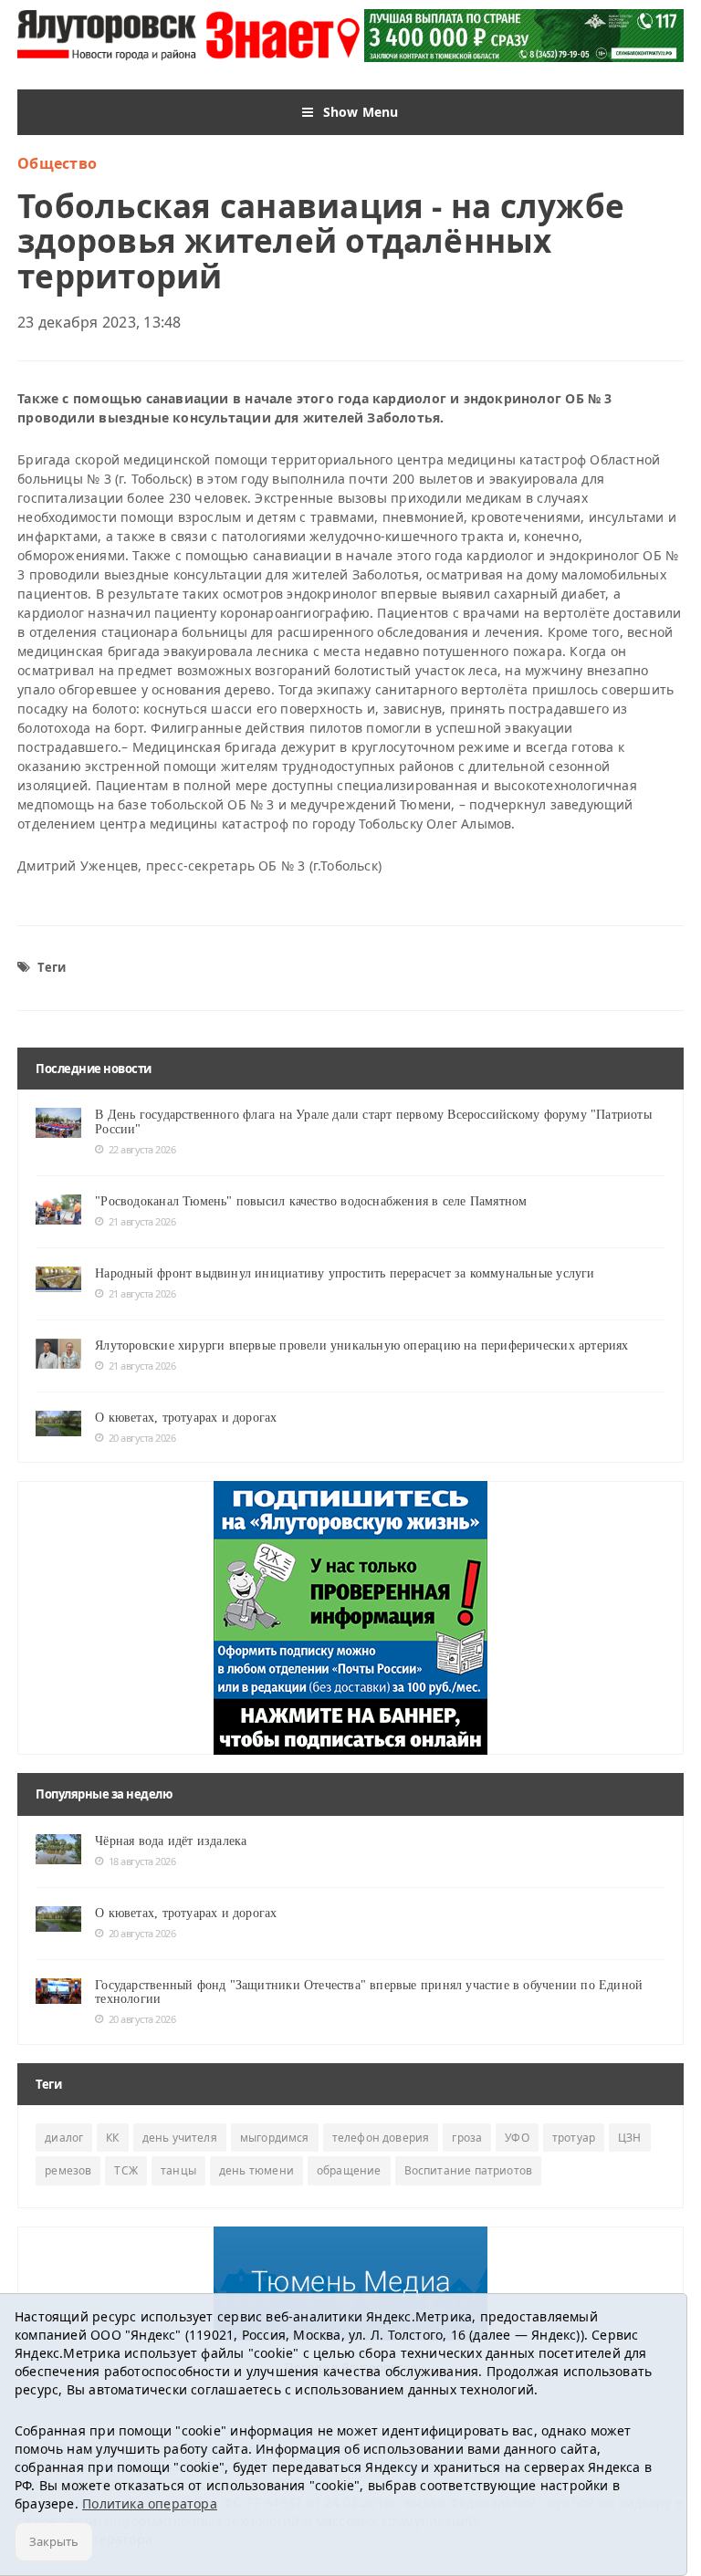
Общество (57, 163)
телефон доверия (381, 2138)
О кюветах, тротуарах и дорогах (186, 1418)
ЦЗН (630, 2138)
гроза (467, 2138)
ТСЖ (126, 2170)
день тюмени (256, 2170)
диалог (64, 2138)
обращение (349, 2170)
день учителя (180, 2138)
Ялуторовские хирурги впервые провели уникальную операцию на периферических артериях (361, 1345)
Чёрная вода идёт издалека (171, 1841)
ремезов (68, 2170)
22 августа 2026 (142, 1149)
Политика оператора (150, 2503)
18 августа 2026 (142, 1861)
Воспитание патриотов (469, 2170)
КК (112, 2138)
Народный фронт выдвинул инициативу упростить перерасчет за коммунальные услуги (345, 1273)
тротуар (574, 2138)
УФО (517, 2138)
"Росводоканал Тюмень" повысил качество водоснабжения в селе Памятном (311, 1201)
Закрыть (54, 2541)
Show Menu (361, 112)
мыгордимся (275, 2138)
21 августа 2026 (142, 1221)
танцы (178, 2170)
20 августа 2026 (142, 1438)
